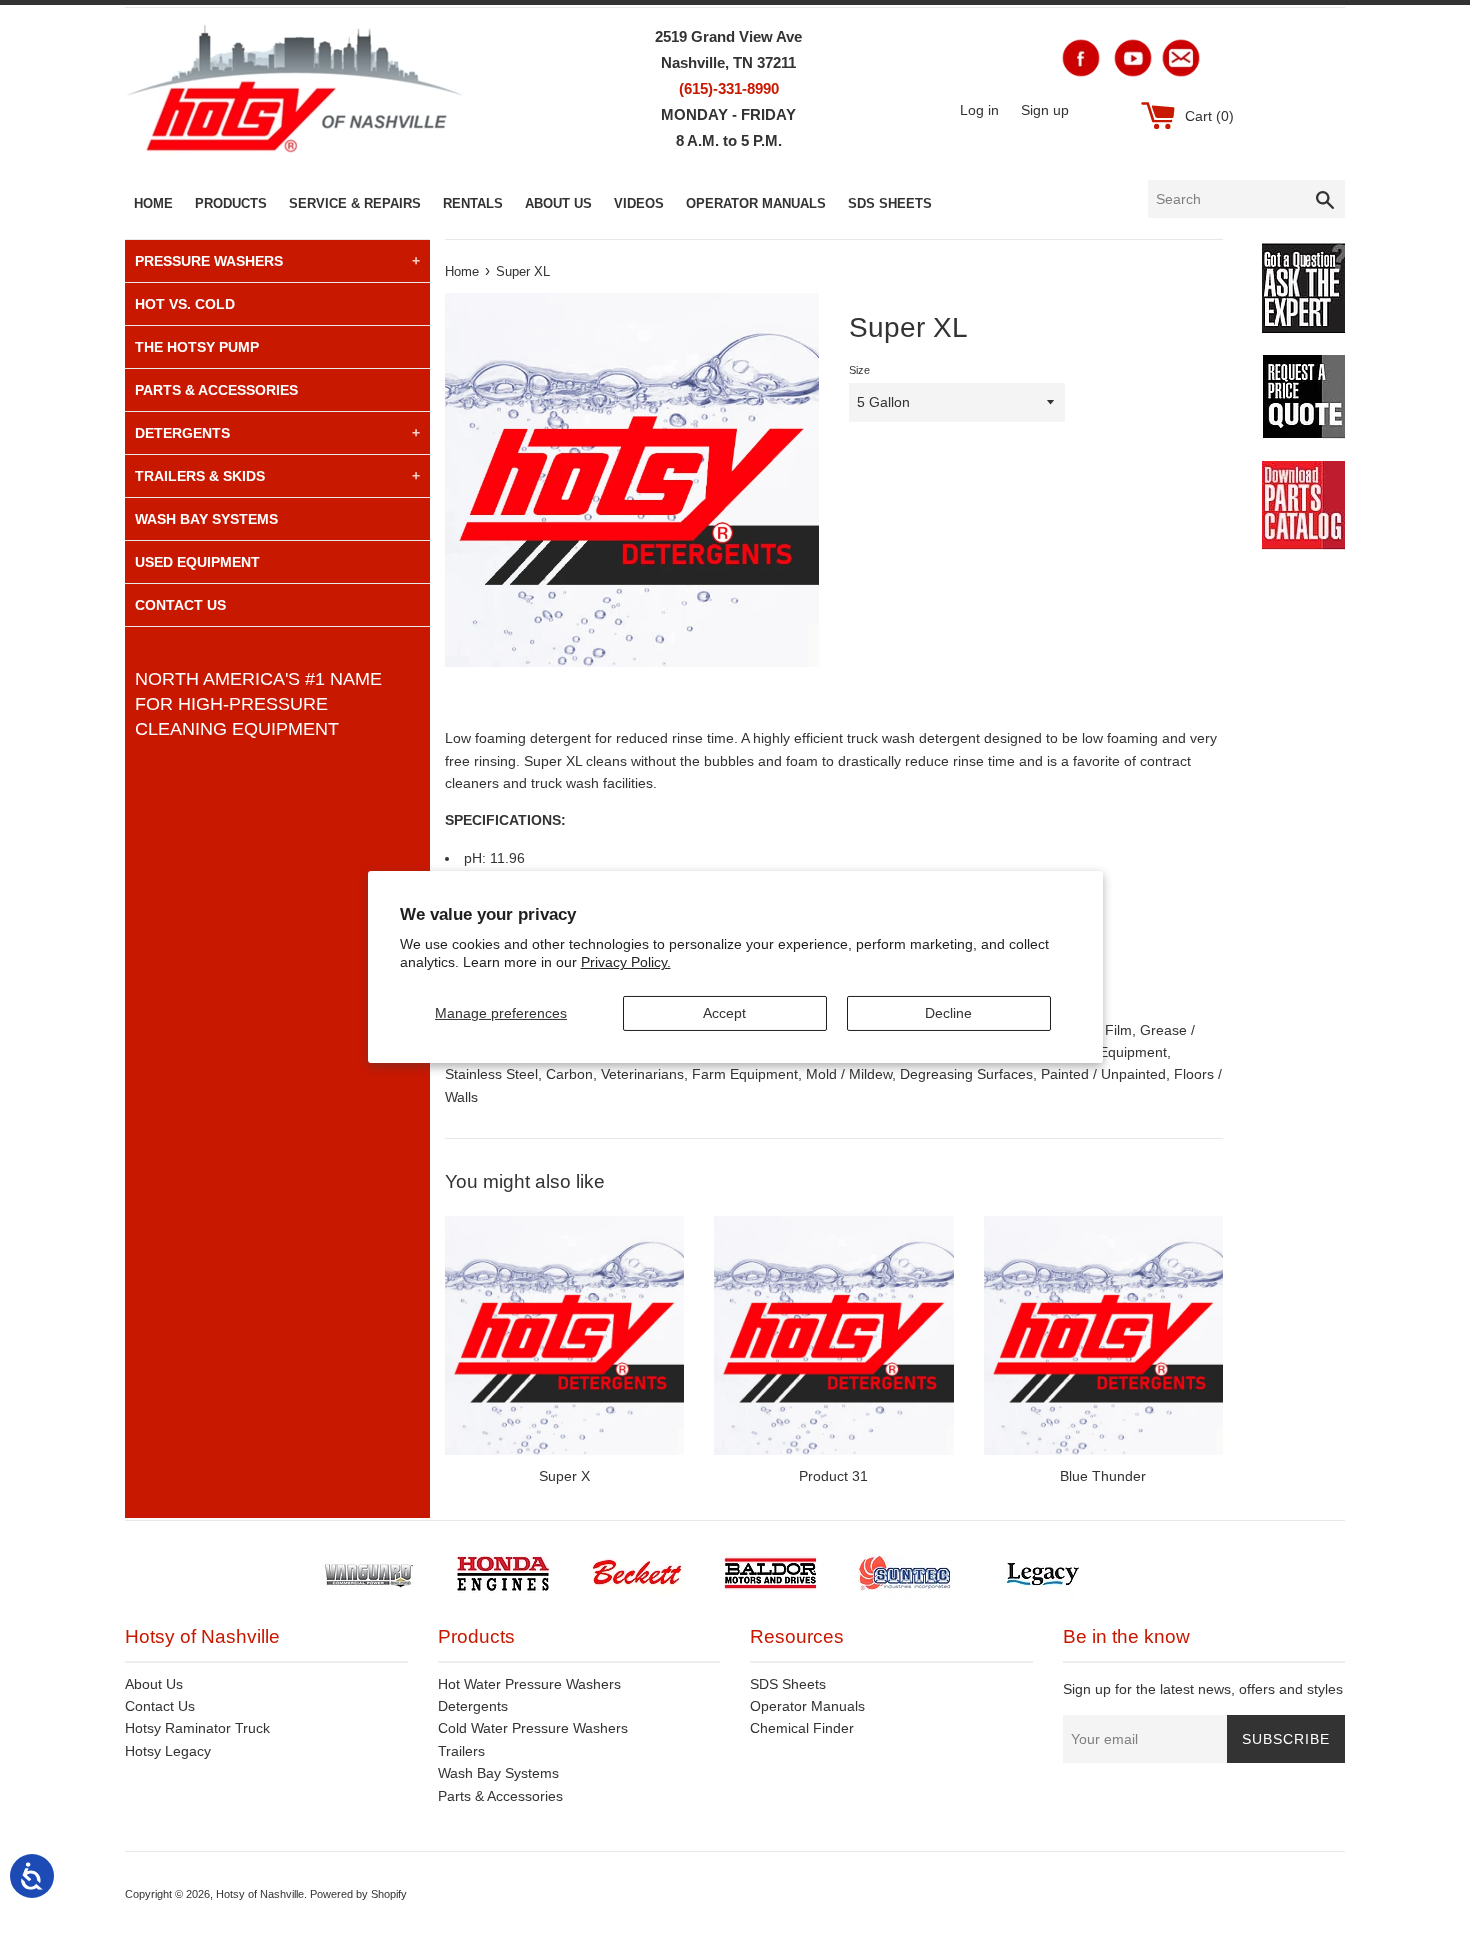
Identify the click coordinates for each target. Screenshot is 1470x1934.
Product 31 (833, 1476)
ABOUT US (558, 203)
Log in (979, 110)
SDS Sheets (788, 1684)
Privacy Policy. (626, 962)
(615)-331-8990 (729, 88)
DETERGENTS (182, 433)
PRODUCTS (231, 203)
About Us (154, 1684)
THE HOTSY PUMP (197, 347)
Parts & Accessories (500, 1796)
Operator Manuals (807, 1706)
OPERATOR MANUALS (756, 203)
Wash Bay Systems (498, 1773)
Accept (724, 1013)
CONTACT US (180, 605)
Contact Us (160, 1706)
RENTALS (473, 203)
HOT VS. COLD (185, 304)
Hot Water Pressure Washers (529, 1684)
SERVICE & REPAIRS (355, 203)
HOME (153, 203)
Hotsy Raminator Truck (197, 1728)
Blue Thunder (1103, 1476)
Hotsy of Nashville (260, 1894)
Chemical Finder (802, 1728)
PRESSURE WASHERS (209, 261)
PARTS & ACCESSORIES (216, 390)
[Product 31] (833, 1335)
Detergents (473, 1706)
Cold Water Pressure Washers (533, 1728)
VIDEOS (639, 203)
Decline (948, 1013)
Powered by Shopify (358, 1894)
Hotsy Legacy (168, 1751)
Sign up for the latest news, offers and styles (1203, 1689)
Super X (564, 1476)
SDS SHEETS (890, 203)
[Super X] (564, 1335)
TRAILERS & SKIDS (200, 476)
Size (859, 370)
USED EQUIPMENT (197, 562)
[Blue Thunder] (1103, 1335)
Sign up (1045, 110)
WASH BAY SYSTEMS (206, 519)
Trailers (461, 1751)
